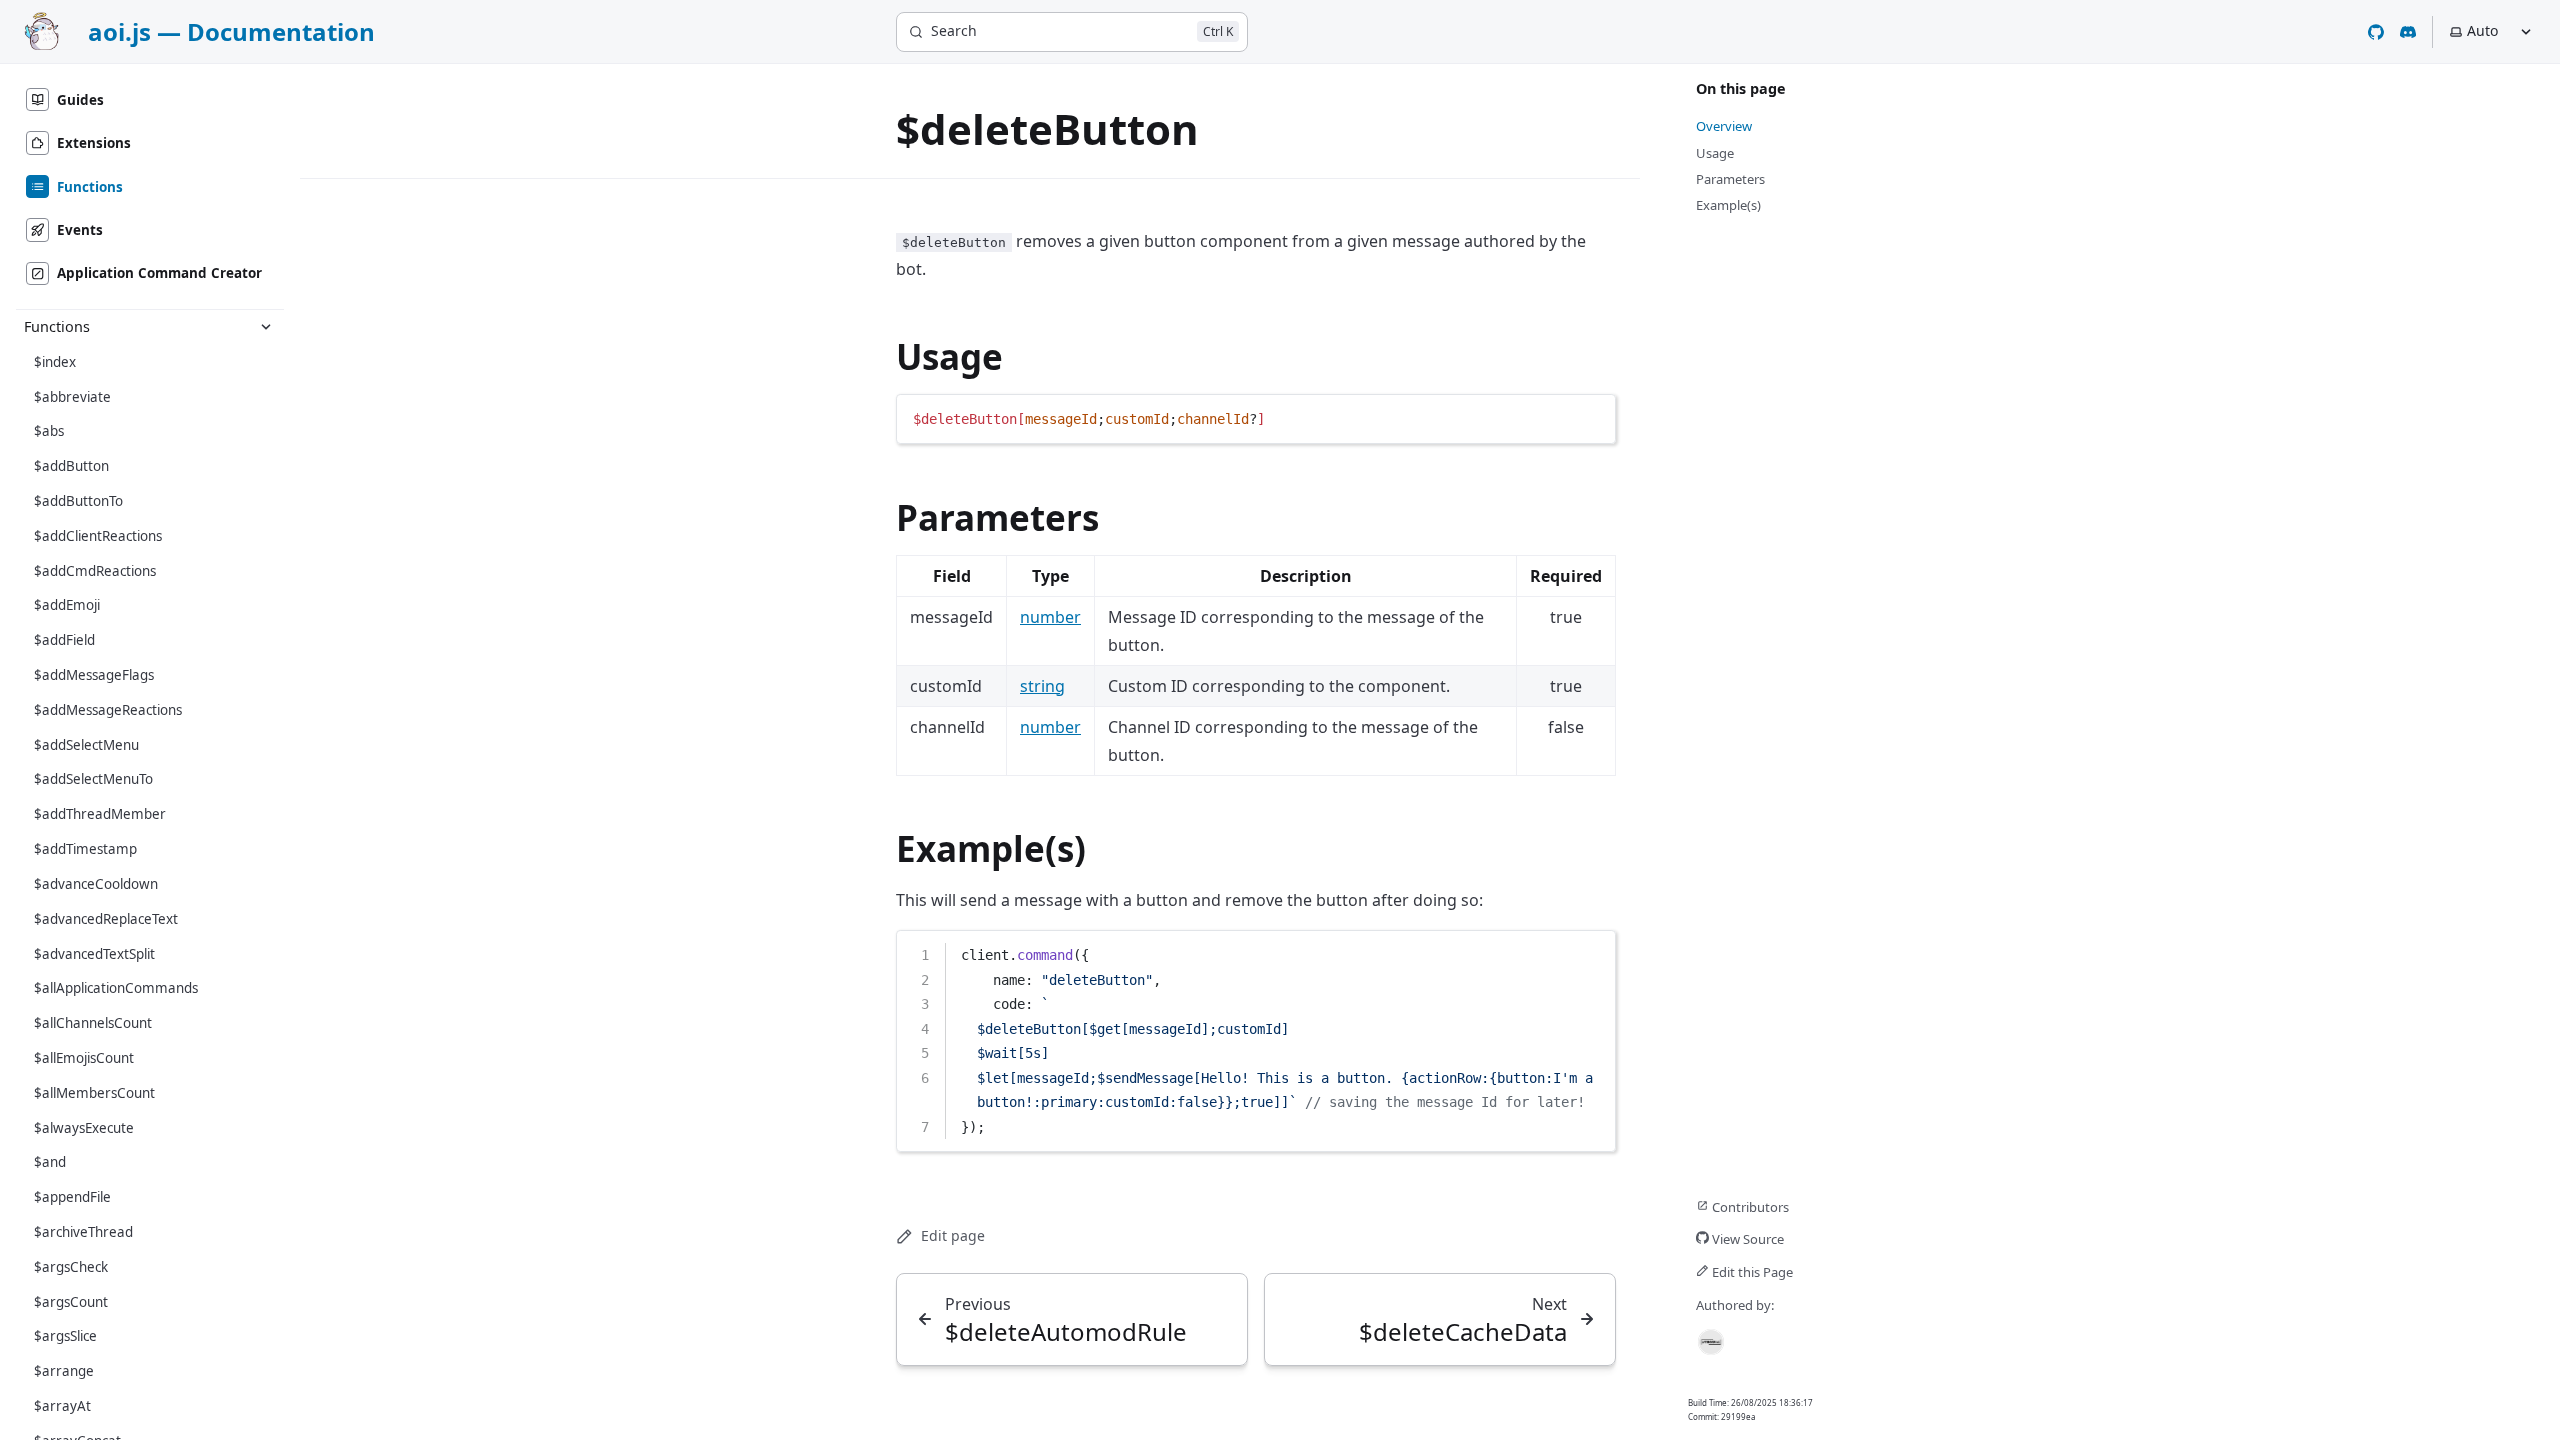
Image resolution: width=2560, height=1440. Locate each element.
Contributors (1749, 1207)
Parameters (997, 517)
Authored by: (1735, 1305)
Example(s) (991, 848)
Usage (949, 356)
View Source (1746, 1239)
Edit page (953, 1235)
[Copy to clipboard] (1591, 417)
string (1042, 686)
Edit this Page (1751, 1272)
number (1050, 617)
